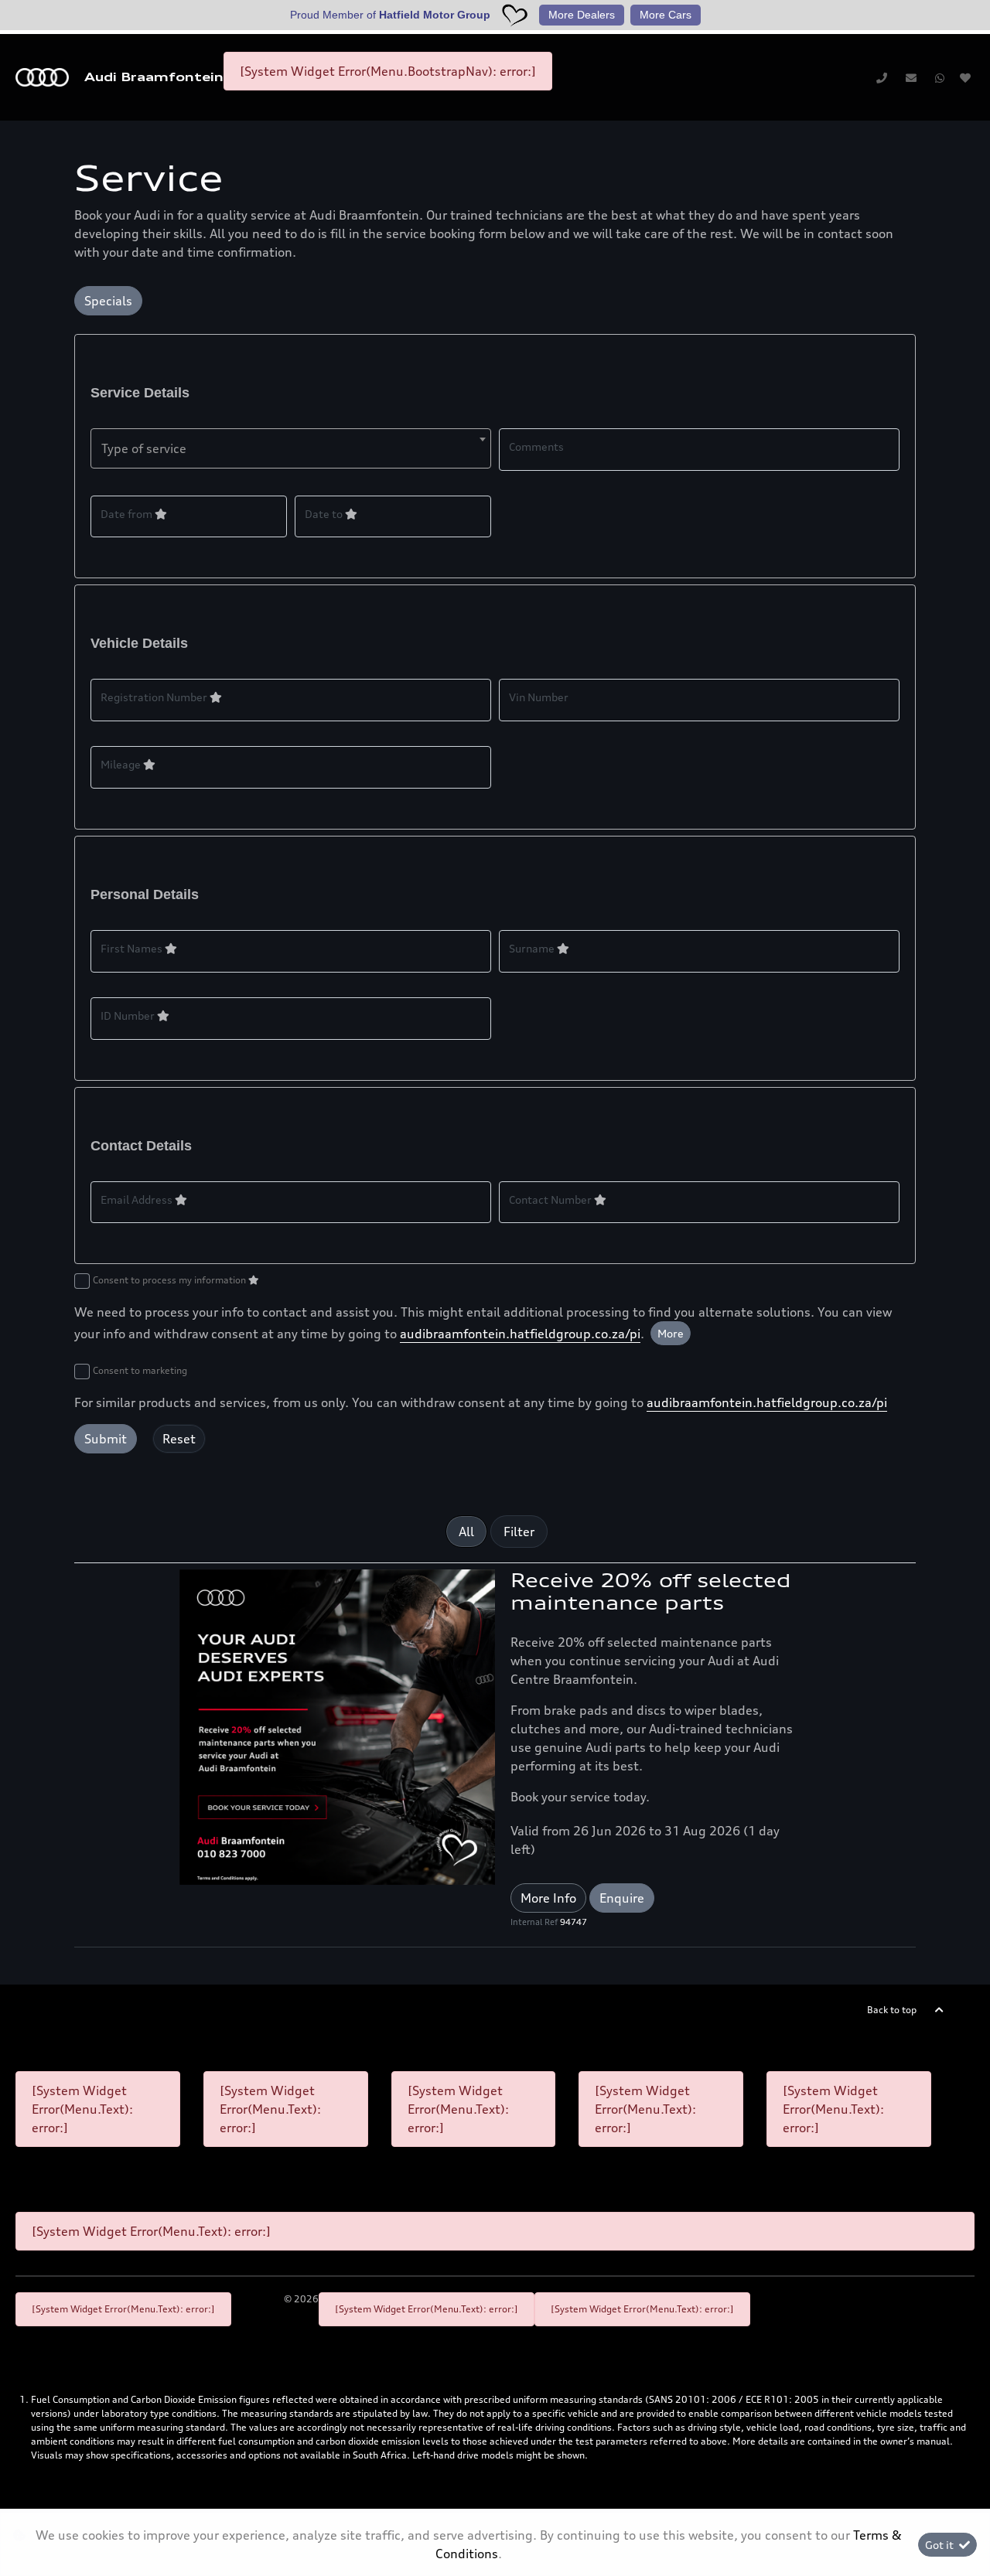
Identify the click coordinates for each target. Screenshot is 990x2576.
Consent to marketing (140, 1370)
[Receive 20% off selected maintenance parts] (337, 1726)
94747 (574, 1922)
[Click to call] (882, 77)
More (671, 1333)
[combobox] (291, 448)
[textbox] (291, 448)
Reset (179, 1439)
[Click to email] (911, 77)
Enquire (622, 1898)
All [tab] (466, 1532)
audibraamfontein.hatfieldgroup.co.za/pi (520, 1334)
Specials (108, 301)
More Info (548, 1898)
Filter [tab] (519, 1532)
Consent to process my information (171, 1280)
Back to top (892, 2010)
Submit (106, 1439)
